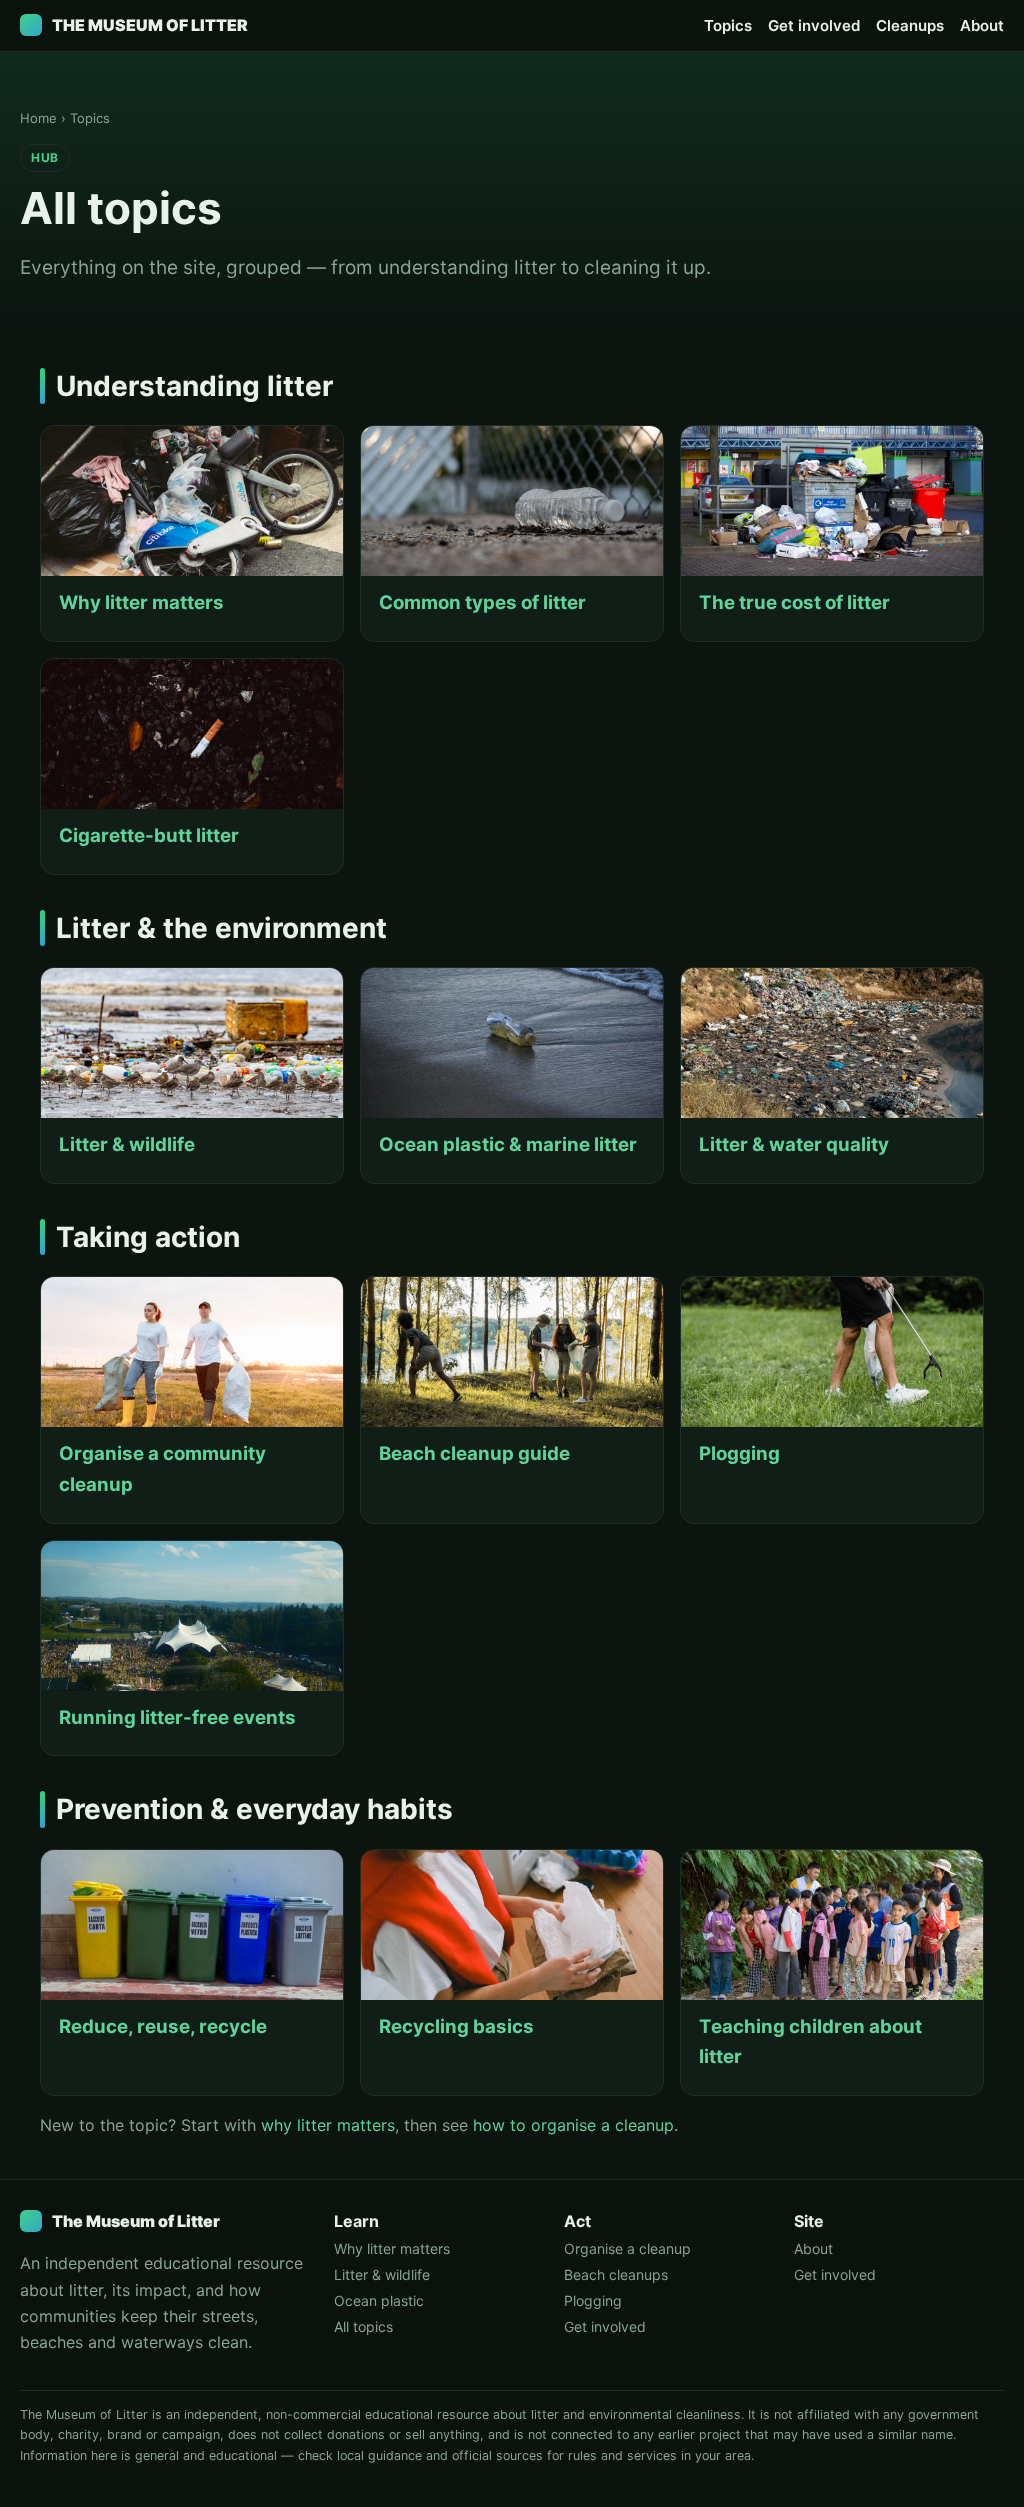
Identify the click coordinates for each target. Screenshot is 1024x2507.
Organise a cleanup (627, 2248)
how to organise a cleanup (573, 2125)
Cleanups (910, 25)
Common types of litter (482, 602)
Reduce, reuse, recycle (163, 2026)
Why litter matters (141, 602)
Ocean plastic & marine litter (508, 1144)
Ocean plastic (379, 2300)
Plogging (739, 1453)
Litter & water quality (794, 1144)
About (982, 25)
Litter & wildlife (127, 1144)
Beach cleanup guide (474, 1453)
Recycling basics (456, 2026)
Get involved (814, 25)
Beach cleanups (616, 2274)
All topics (363, 2326)
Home (38, 118)
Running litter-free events (177, 1717)
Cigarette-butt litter (149, 835)
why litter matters (328, 2125)
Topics (728, 25)
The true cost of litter (794, 602)
